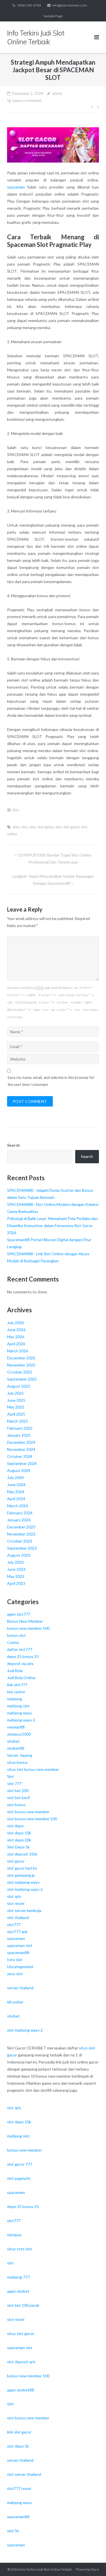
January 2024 (19, 1520)
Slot (16, 810)
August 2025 (19, 1386)
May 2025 (16, 1407)
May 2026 (16, 1337)
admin (57, 93)
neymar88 (16, 1727)
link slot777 (17, 1685)
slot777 (14, 1925)
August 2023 (19, 1555)
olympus (14, 2235)
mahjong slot (18, 1706)
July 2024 (15, 1478)
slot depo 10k (19, 1833)
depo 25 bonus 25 (23, 1656)
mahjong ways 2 (21, 1720)
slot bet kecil (18, 1798)
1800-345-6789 (29, 5)
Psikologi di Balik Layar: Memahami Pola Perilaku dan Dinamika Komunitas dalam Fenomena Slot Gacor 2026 (52, 1225)
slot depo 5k (18, 2446)
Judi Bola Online (21, 1678)
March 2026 (18, 1351)
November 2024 (21, 1449)
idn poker (15, 2002)
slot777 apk (17, 1932)
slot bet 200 (18, 1790)
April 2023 (16, 1583)
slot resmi (16, 1903)
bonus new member (24, 2150)
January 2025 (19, 1435)
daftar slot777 (20, 1649)
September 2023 (22, 1548)
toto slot (15, 1960)
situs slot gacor (41, 827)
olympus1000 (19, 1734)
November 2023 (21, 1534)
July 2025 (15, 1393)
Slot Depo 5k (18, 1847)
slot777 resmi (19, 2488)
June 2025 (16, 1400)
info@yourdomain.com (70, 5)
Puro (95, 2569)
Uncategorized (20, 1967)
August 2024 (19, 1470)
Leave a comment (27, 100)
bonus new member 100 (28, 1628)
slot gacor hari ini (22, 1868)
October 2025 (20, 1372)
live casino (16, 1692)
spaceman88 (18, 1952)
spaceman (16, 187)
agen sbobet (18, 2291)
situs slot (20, 827)
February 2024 (20, 1513)
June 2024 (16, 1485)
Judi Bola (15, 1671)
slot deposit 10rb (22, 1854)
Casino (13, 1642)
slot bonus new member (28, 1812)
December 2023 (21, 1527)
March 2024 (18, 1506)
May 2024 (16, 1492)
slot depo (15, 1826)
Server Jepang (20, 1755)
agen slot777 (19, 1614)
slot (59, 827)
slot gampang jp (21, 1875)
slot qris (14, 1896)
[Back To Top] (92, 2562)
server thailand (20, 1988)
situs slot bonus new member (33, 1769)
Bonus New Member (25, 1621)
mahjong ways (20, 1713)
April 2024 (16, 1499)
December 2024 (21, 1442)
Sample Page (53, 16)
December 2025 (21, 1358)
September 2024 (22, 1463)
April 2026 (16, 1344)
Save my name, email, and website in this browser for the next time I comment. (51, 1081)
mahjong (15, 1699)
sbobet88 (16, 1748)
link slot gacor (19, 2432)
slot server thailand (24, 2474)
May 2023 (16, 1576)
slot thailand (18, 1917)
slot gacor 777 (20, 2164)
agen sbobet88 (20, 2390)
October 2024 (20, 1456)
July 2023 (15, 1562)
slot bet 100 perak (23, 2305)
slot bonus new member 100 (32, 1819)
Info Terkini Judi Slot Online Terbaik (46, 2569)
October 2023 (20, 1541)
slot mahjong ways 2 (25, 1889)
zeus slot (15, 1974)
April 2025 (16, 1414)
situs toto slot (20, 2249)
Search (13, 1145)
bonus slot (16, 1635)
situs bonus (17, 1762)
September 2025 (22, 1379)
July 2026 (15, 1323)
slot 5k (13, 2531)
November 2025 (21, 1365)
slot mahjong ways (23, 1882)
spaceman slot (20, 1945)
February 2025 (20, 1428)
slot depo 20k (19, 1840)
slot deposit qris (21, 2362)
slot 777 (14, 1783)
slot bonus (16, 1805)
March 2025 (18, 1421)
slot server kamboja (24, 1910)
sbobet (13, 1741)
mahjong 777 (18, 2277)
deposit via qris (20, 1663)
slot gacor (71, 827)
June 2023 (16, 1569)
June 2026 (16, 1330)
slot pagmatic (19, 2178)
